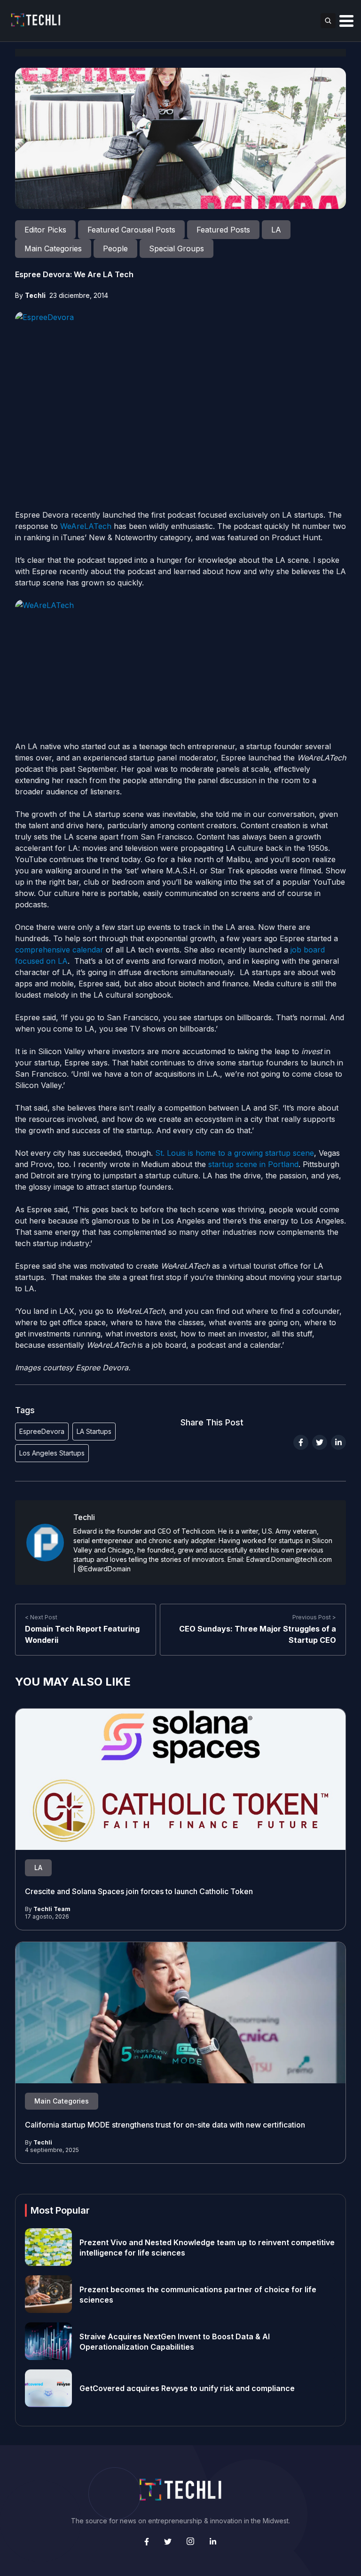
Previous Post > (314, 1617)
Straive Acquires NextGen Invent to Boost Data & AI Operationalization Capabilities (175, 2341)
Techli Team (52, 1909)
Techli (35, 295)
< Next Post (41, 1617)
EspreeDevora (42, 1431)
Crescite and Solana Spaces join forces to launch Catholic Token (139, 1891)
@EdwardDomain (104, 1569)
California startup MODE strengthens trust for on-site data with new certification (165, 2124)
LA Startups (94, 1431)
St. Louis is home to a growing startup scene (235, 1153)
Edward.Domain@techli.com (289, 1559)
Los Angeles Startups (52, 1453)
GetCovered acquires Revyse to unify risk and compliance (187, 2388)
